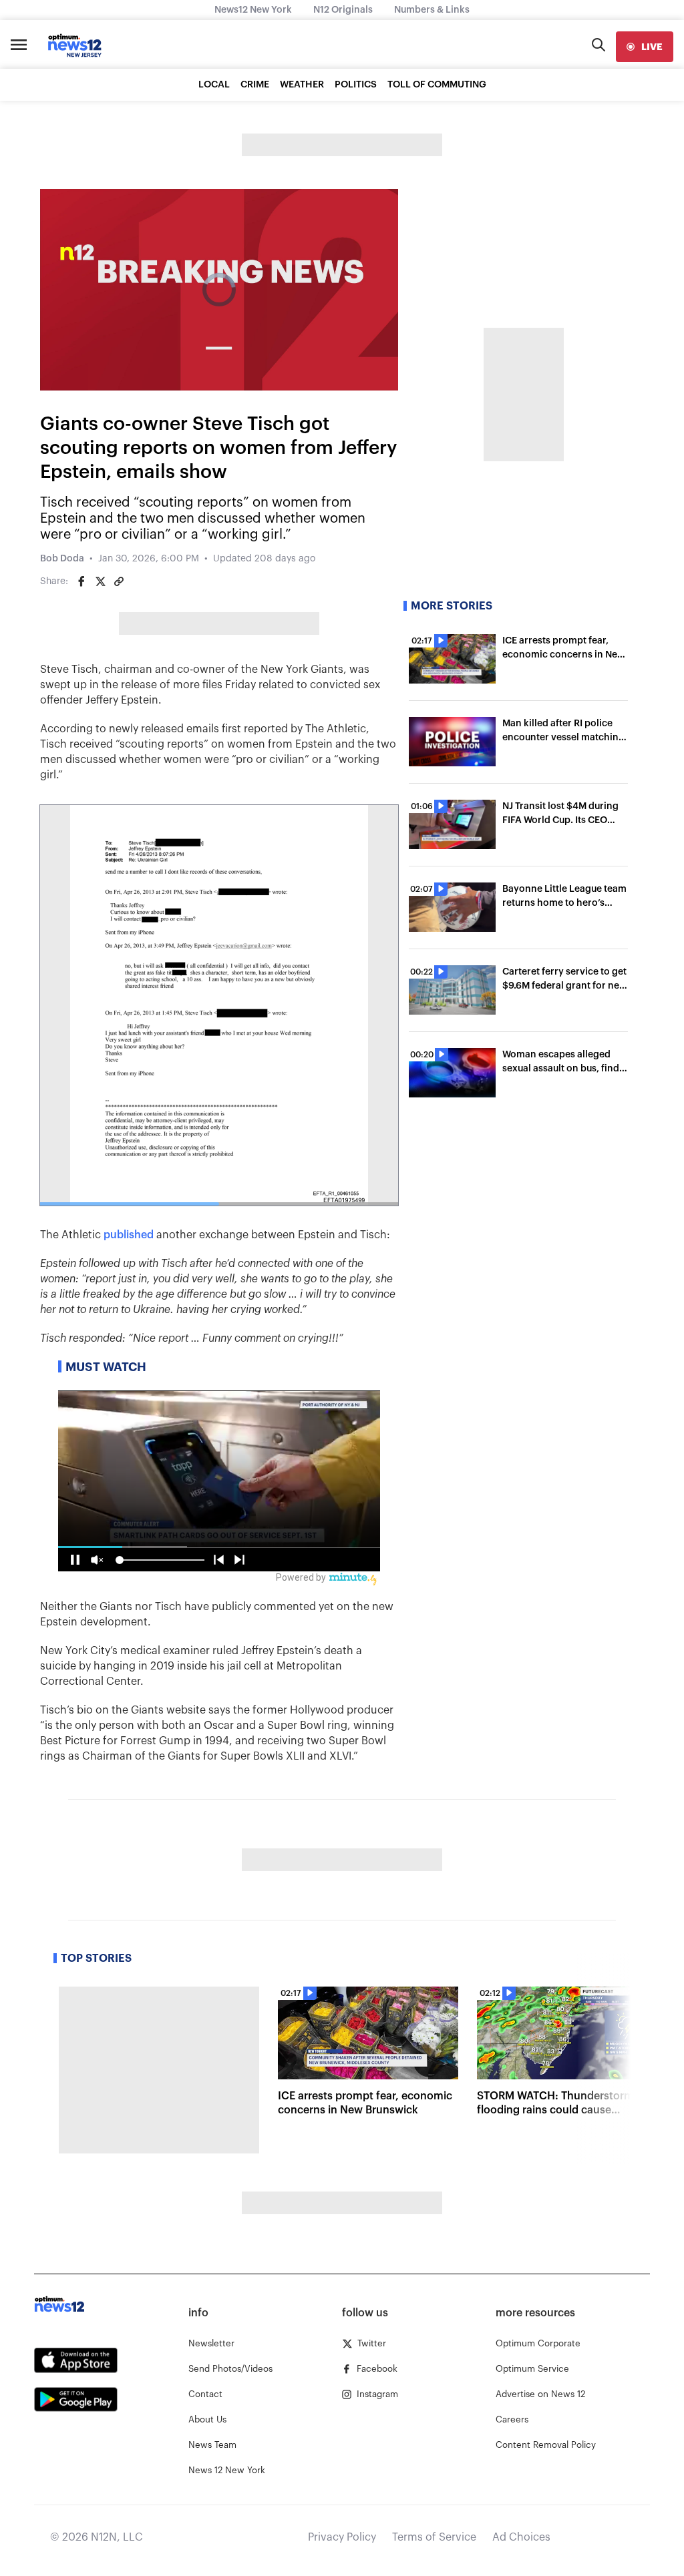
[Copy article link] (119, 581)
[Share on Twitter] (100, 581)
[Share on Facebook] (81, 581)
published (129, 1235)
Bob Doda (62, 559)
